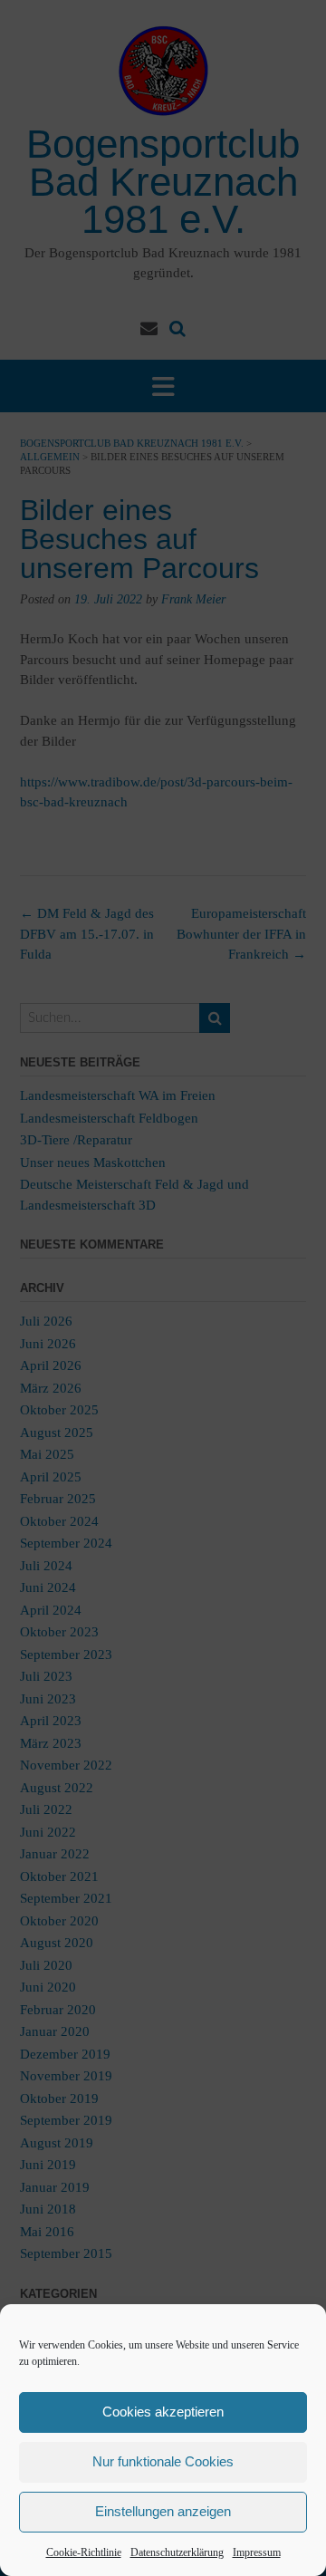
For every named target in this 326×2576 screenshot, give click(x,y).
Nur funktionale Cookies (163, 2461)
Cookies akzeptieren (163, 2412)
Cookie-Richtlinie (84, 2552)
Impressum (257, 2552)
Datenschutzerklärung (177, 2552)
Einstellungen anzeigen (163, 2511)
